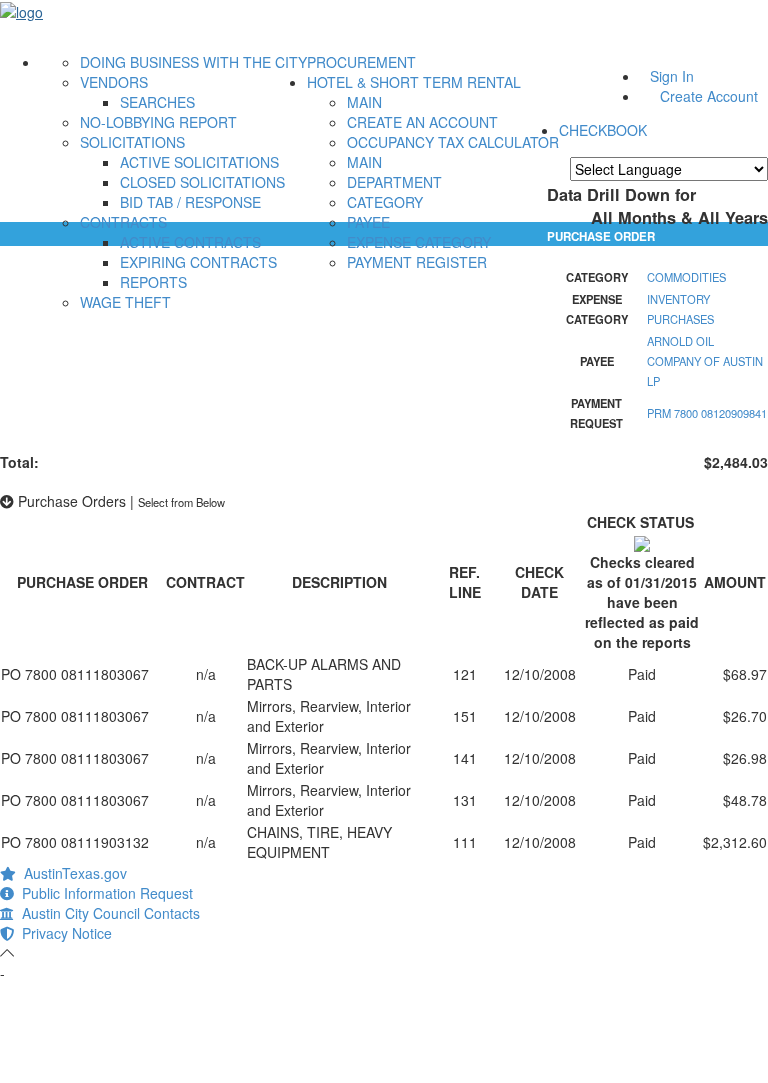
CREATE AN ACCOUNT (422, 122)
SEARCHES (157, 102)
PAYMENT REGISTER (417, 262)
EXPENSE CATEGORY (419, 242)
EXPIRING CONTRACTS (198, 262)
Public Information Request (103, 893)
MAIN (364, 102)
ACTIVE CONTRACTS (190, 242)
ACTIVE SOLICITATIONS (199, 162)
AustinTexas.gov (71, 873)
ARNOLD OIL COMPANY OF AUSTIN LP (705, 361)
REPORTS (153, 282)
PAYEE (368, 222)
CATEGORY (385, 202)
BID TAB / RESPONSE (190, 202)
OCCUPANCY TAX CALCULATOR (453, 142)
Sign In (672, 76)
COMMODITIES (686, 277)
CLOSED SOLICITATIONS (202, 182)
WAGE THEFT (125, 302)
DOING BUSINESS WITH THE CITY (193, 62)
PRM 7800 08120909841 (707, 413)
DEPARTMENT (394, 182)
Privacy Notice (63, 933)
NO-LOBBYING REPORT (158, 122)
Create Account (709, 96)
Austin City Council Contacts (107, 913)
